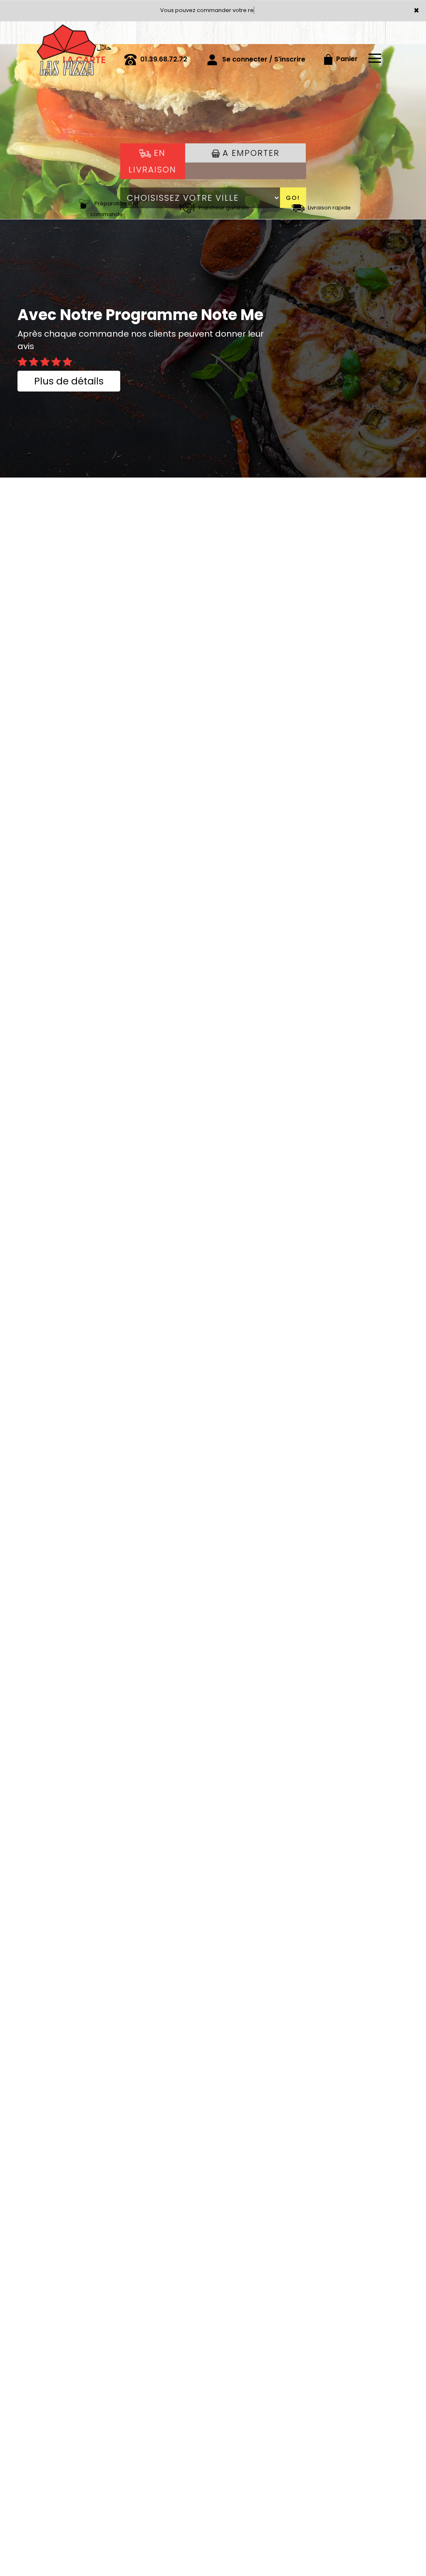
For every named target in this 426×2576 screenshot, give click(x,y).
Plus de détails (69, 381)
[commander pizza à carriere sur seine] (74, 33)
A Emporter (250, 153)
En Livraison (152, 161)
